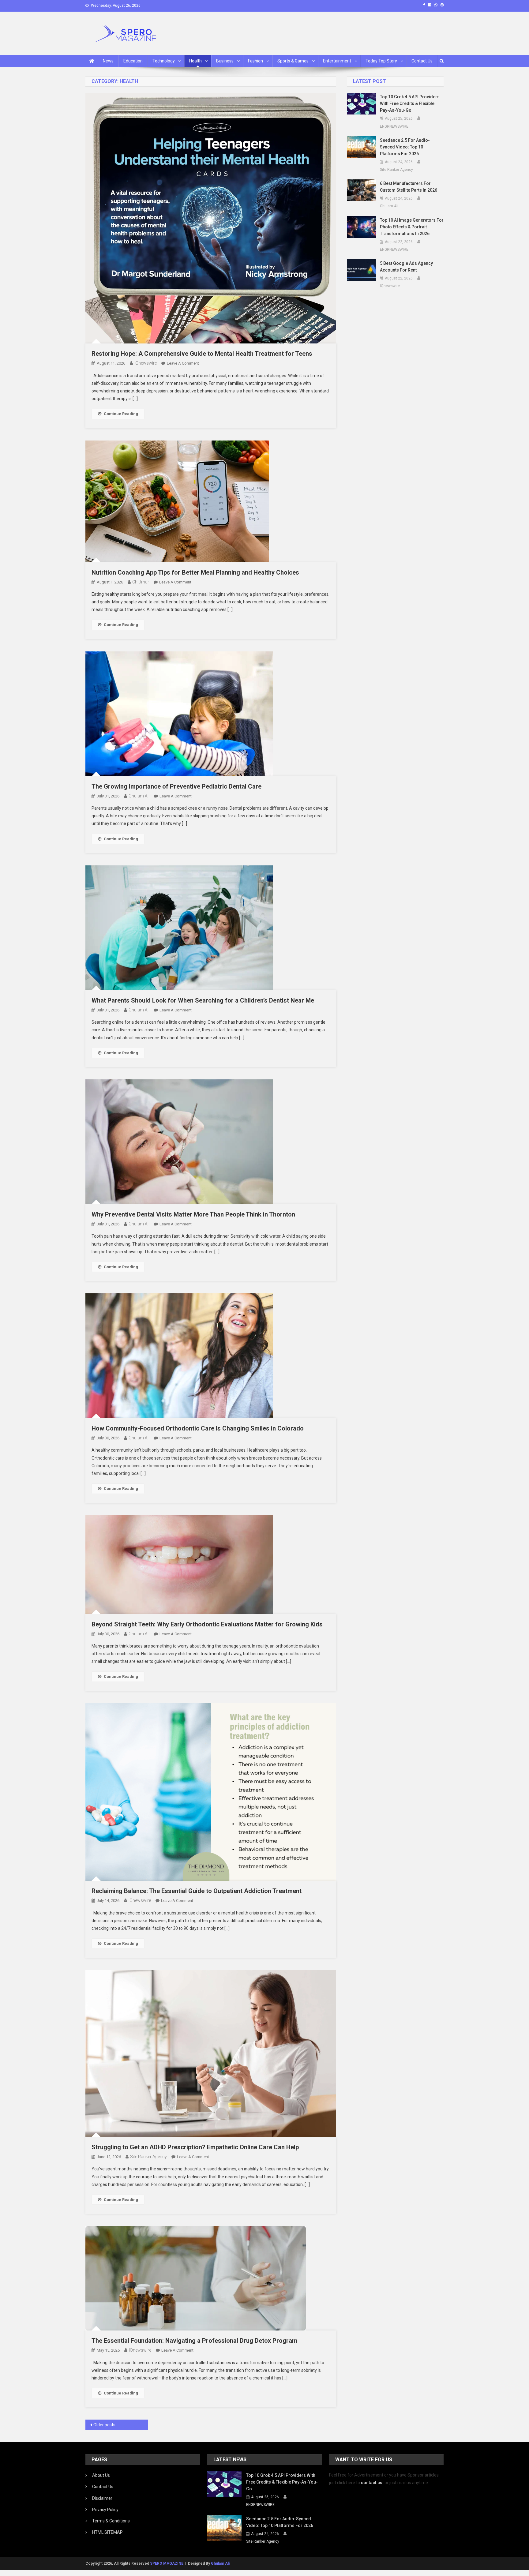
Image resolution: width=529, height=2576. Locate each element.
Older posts (104, 2425)
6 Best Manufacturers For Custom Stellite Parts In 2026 (409, 187)
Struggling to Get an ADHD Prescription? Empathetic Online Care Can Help (195, 2147)
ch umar (141, 582)
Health (195, 61)
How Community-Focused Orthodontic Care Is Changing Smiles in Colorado (198, 1428)
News (108, 61)
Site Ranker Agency (148, 2157)
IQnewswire (146, 363)
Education (133, 61)
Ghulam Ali (139, 796)
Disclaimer (102, 2498)
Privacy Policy (105, 2510)
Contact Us (422, 61)
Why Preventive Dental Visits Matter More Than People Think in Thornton (193, 1214)
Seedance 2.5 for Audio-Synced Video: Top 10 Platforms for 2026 (405, 147)
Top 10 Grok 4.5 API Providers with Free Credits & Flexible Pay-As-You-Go (410, 103)
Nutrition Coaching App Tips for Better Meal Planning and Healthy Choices (195, 572)
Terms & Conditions (111, 2521)
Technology (164, 61)
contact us (372, 2483)
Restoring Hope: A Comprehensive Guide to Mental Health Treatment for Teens (202, 354)
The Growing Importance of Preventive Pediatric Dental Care (176, 786)
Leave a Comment (183, 363)
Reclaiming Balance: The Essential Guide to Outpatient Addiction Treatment (197, 1891)
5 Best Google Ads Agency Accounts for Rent (406, 267)
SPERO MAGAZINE (167, 2563)
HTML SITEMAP (107, 2532)
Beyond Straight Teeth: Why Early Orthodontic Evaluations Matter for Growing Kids (207, 1624)
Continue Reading (121, 414)
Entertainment (337, 61)
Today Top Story (381, 61)
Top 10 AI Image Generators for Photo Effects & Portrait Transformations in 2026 (412, 227)
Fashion (255, 61)
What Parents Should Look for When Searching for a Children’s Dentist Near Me (203, 1000)
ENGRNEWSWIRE (394, 126)
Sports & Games (293, 61)
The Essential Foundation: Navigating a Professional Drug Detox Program (194, 2341)
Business (225, 61)
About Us (101, 2475)
